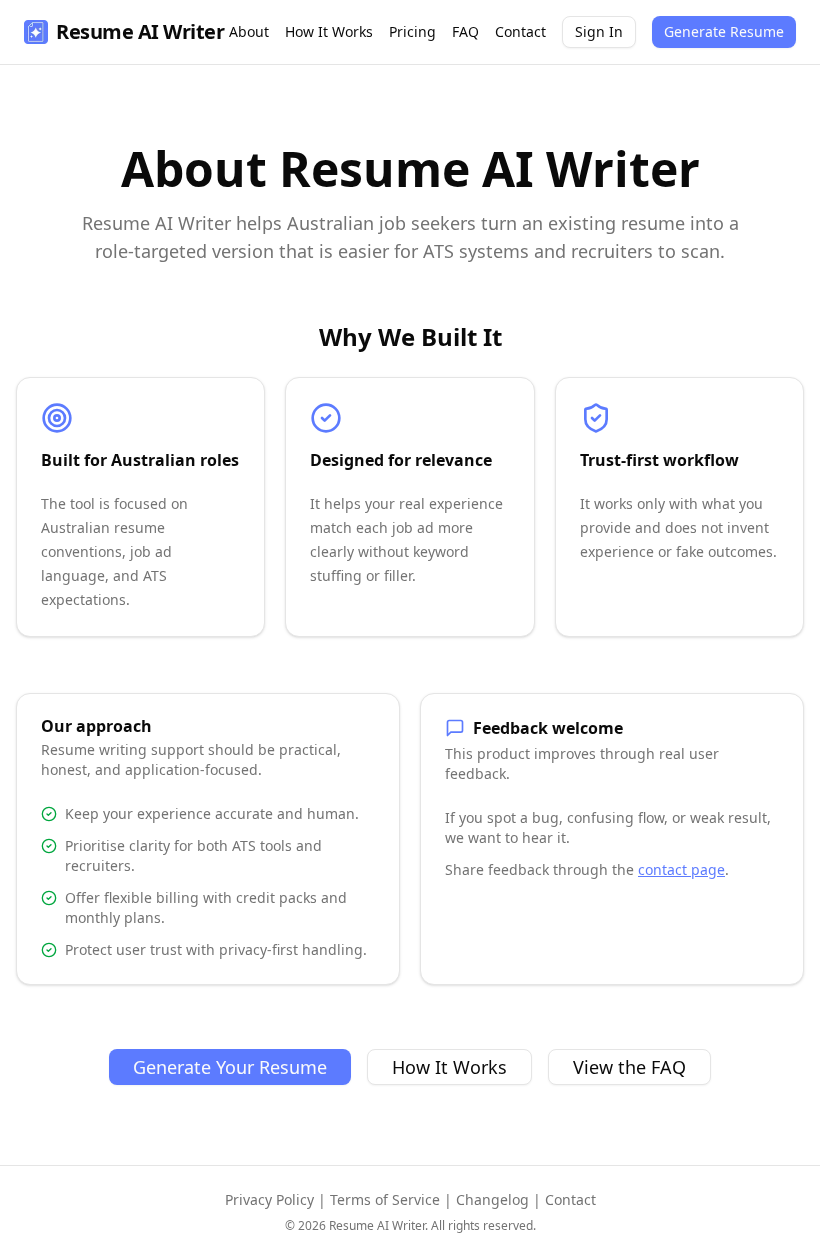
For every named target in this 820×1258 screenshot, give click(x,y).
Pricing (412, 31)
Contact (520, 31)
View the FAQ (629, 1067)
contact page (681, 869)
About (249, 31)
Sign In (599, 31)
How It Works (329, 31)
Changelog (492, 1199)
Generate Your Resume (230, 1067)
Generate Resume (724, 31)
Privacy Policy (269, 1199)
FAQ (465, 31)
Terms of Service (385, 1199)
